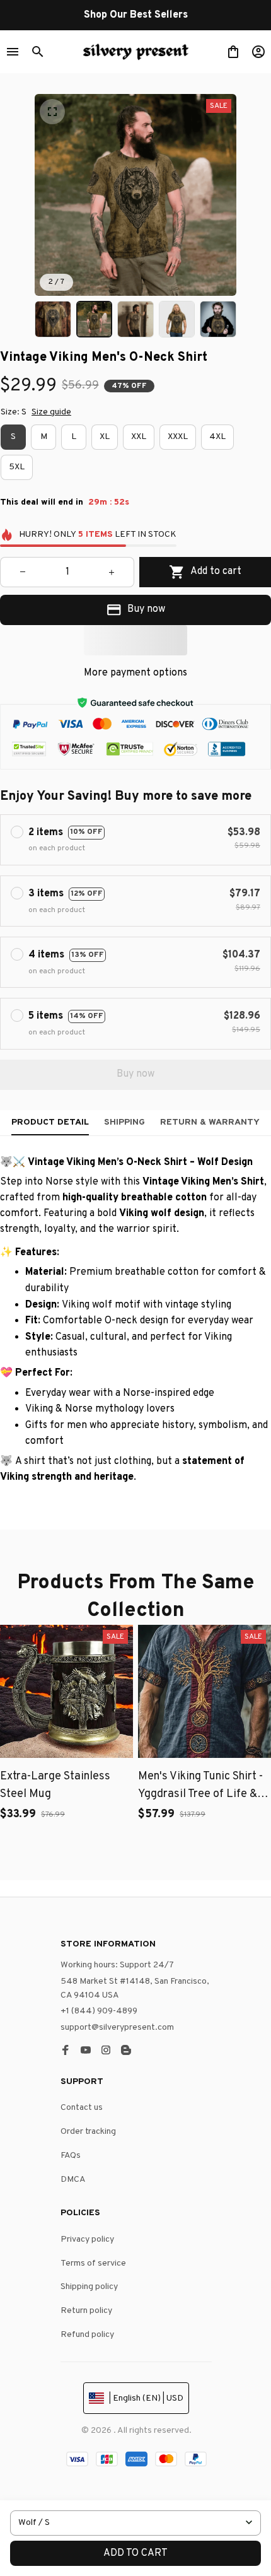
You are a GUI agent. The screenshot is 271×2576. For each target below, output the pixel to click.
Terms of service (93, 2263)
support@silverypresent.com (117, 2028)
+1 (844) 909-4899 (99, 2011)
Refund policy (87, 2335)
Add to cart (135, 2553)
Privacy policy (87, 2239)
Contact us (82, 2108)
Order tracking (88, 2132)
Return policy (86, 2311)
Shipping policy (89, 2287)
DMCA (73, 2180)
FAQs (71, 2156)
